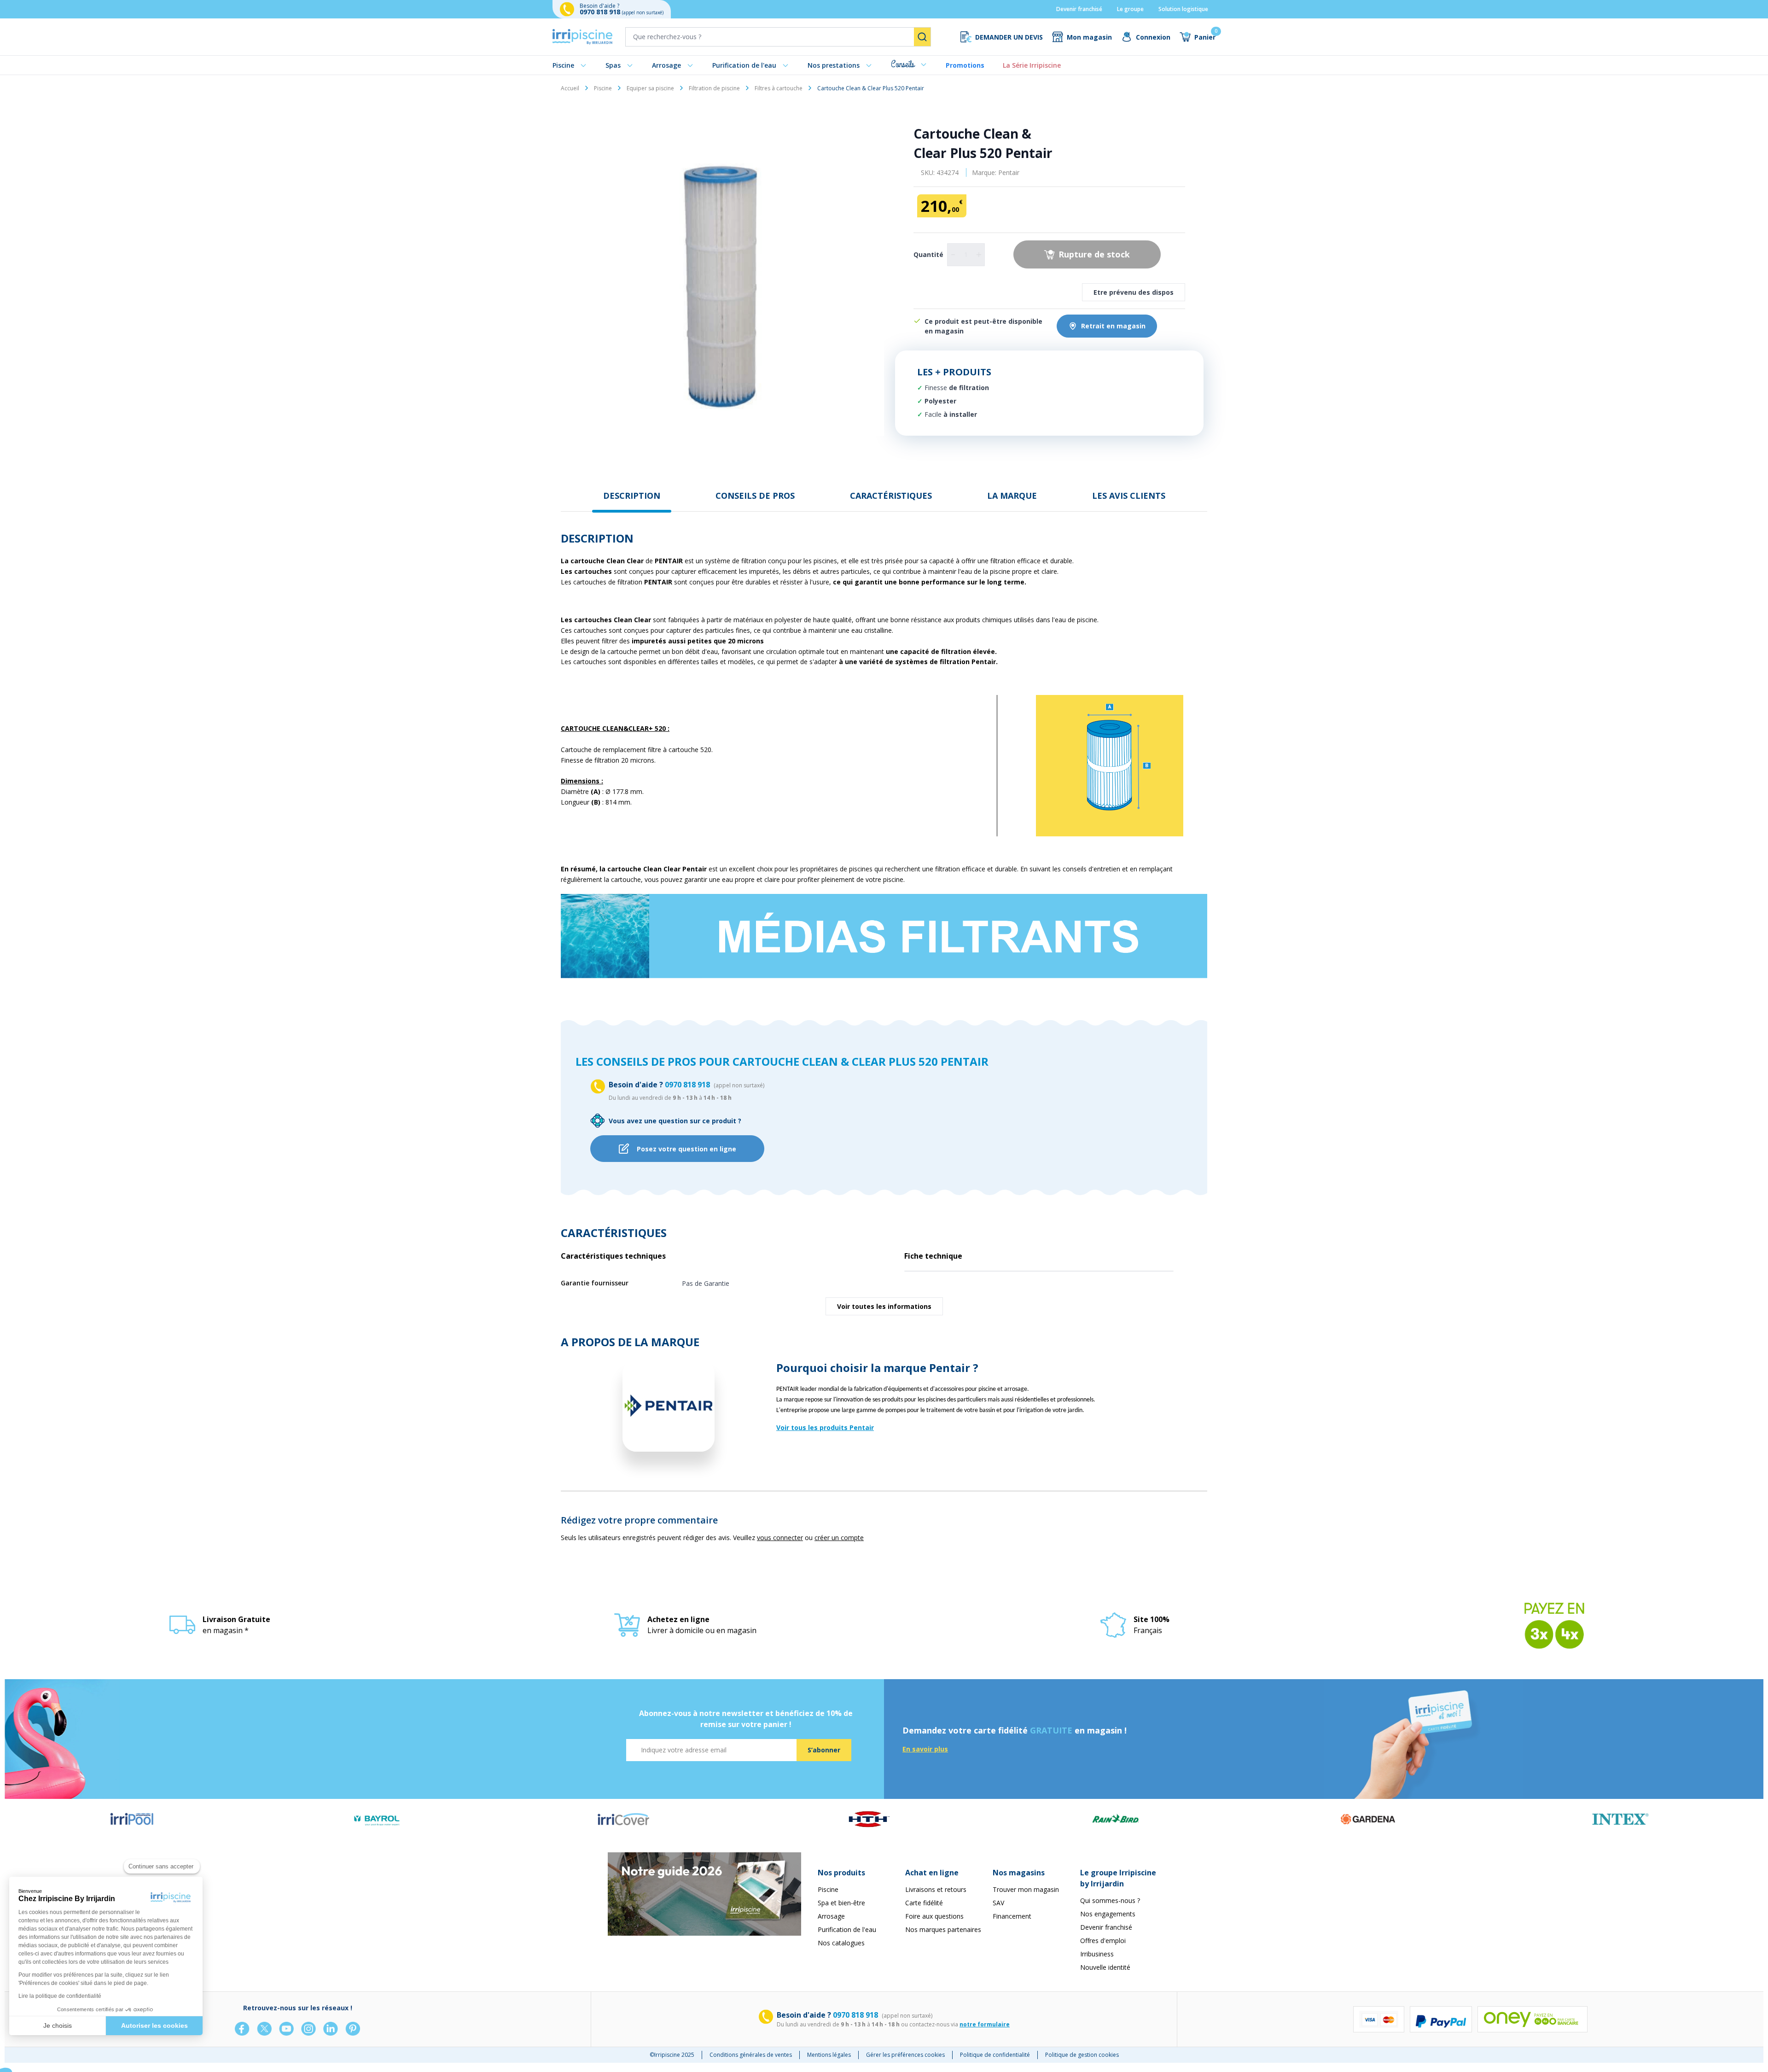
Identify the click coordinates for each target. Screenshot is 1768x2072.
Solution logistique (1183, 9)
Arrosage (666, 65)
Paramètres (829, 1089)
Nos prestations (834, 65)
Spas (613, 65)
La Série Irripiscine (1032, 65)
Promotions (965, 65)
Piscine (563, 65)
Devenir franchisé (1079, 9)
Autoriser (939, 1089)
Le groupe (1130, 9)
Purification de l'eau (744, 65)
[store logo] (582, 37)
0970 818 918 (601, 12)
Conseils (903, 64)
